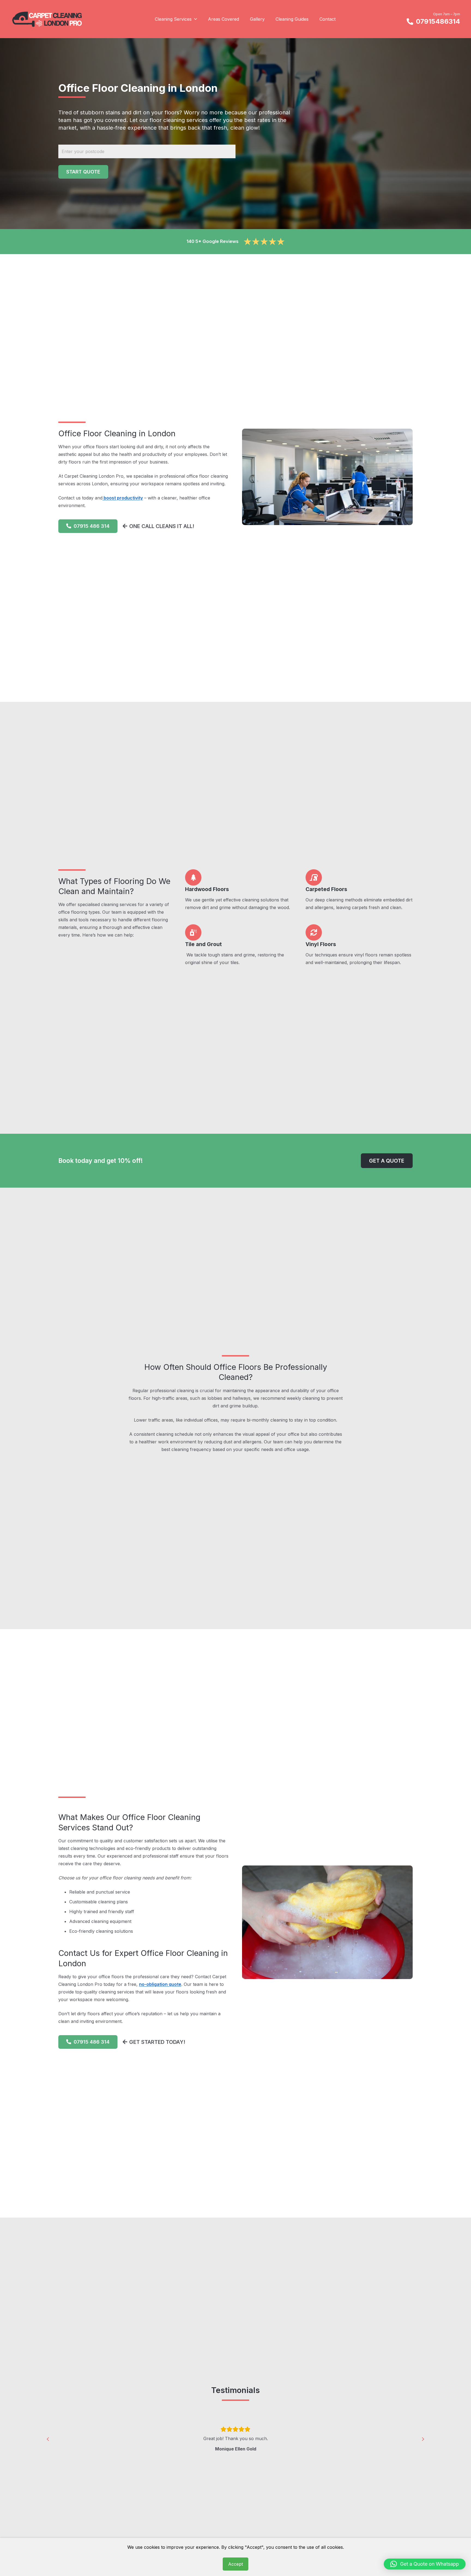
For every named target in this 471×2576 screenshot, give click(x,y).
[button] (194, 19)
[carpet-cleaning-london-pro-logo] (47, 19)
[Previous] (48, 2439)
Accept (235, 2564)
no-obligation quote (160, 1984)
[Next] (423, 2439)
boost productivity (123, 498)
